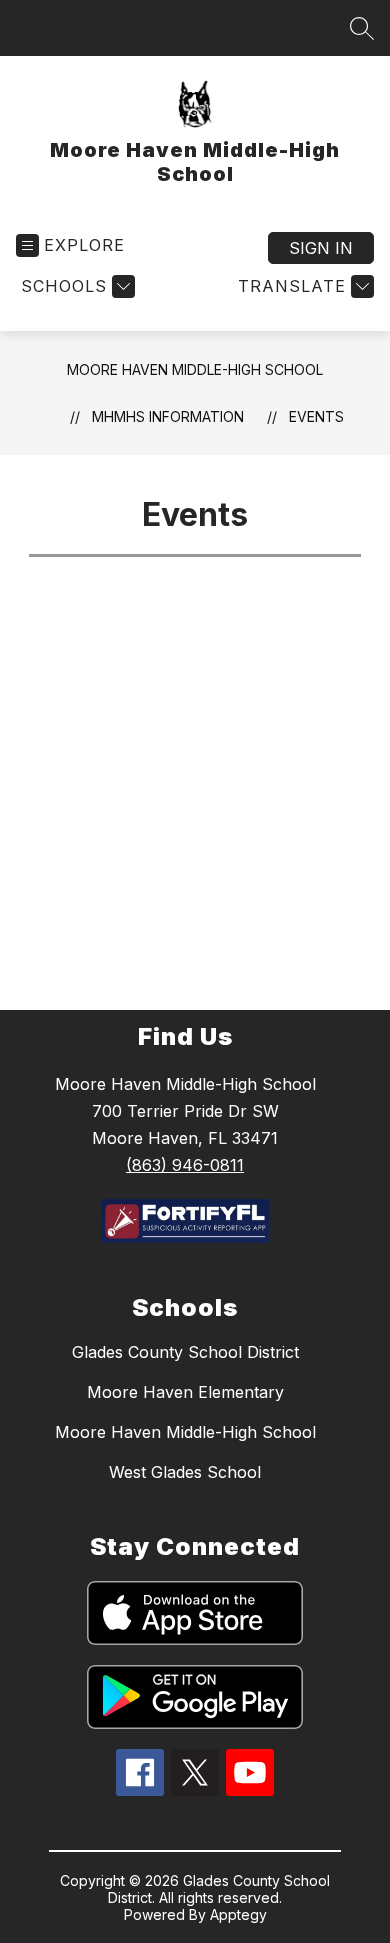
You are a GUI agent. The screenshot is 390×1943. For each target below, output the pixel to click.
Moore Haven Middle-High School (195, 369)
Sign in (321, 248)
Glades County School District (185, 1352)
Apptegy (238, 1914)
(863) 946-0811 (185, 1165)
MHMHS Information (168, 416)
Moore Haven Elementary (185, 1392)
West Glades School (185, 1472)
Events (316, 416)
